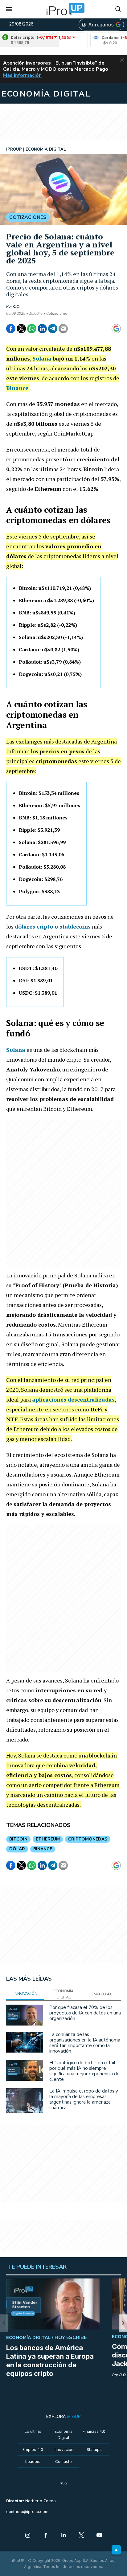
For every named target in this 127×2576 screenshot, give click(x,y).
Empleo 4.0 (33, 2450)
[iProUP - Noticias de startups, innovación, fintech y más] (63, 9)
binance (43, 1849)
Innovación (63, 2450)
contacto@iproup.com (27, 2512)
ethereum (48, 1839)
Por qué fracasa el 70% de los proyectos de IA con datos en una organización (85, 2013)
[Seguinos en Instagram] (28, 2536)
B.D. (123, 2375)
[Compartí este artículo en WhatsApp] (32, 329)
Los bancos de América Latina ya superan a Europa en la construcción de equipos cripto (50, 2361)
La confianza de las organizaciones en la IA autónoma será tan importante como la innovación (85, 2043)
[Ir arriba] (116, 2550)
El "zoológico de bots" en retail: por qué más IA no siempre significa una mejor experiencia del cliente (85, 2071)
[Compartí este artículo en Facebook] (11, 329)
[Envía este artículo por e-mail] (63, 329)
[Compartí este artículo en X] (21, 329)
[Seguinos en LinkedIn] (63, 2536)
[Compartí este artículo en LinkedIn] (42, 329)
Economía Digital (63, 2434)
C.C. (16, 306)
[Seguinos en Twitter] (81, 2536)
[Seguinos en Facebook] (46, 2536)
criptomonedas (88, 1839)
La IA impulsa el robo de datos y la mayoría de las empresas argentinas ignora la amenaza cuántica (84, 2099)
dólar (17, 1849)
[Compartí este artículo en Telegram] (53, 329)
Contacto (63, 2462)
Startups (94, 2450)
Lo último (33, 2431)
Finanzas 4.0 (94, 2431)
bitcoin (18, 1839)
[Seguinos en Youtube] (99, 2536)
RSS (63, 2483)
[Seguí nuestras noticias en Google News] (116, 329)
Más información (22, 75)
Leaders (33, 2462)
